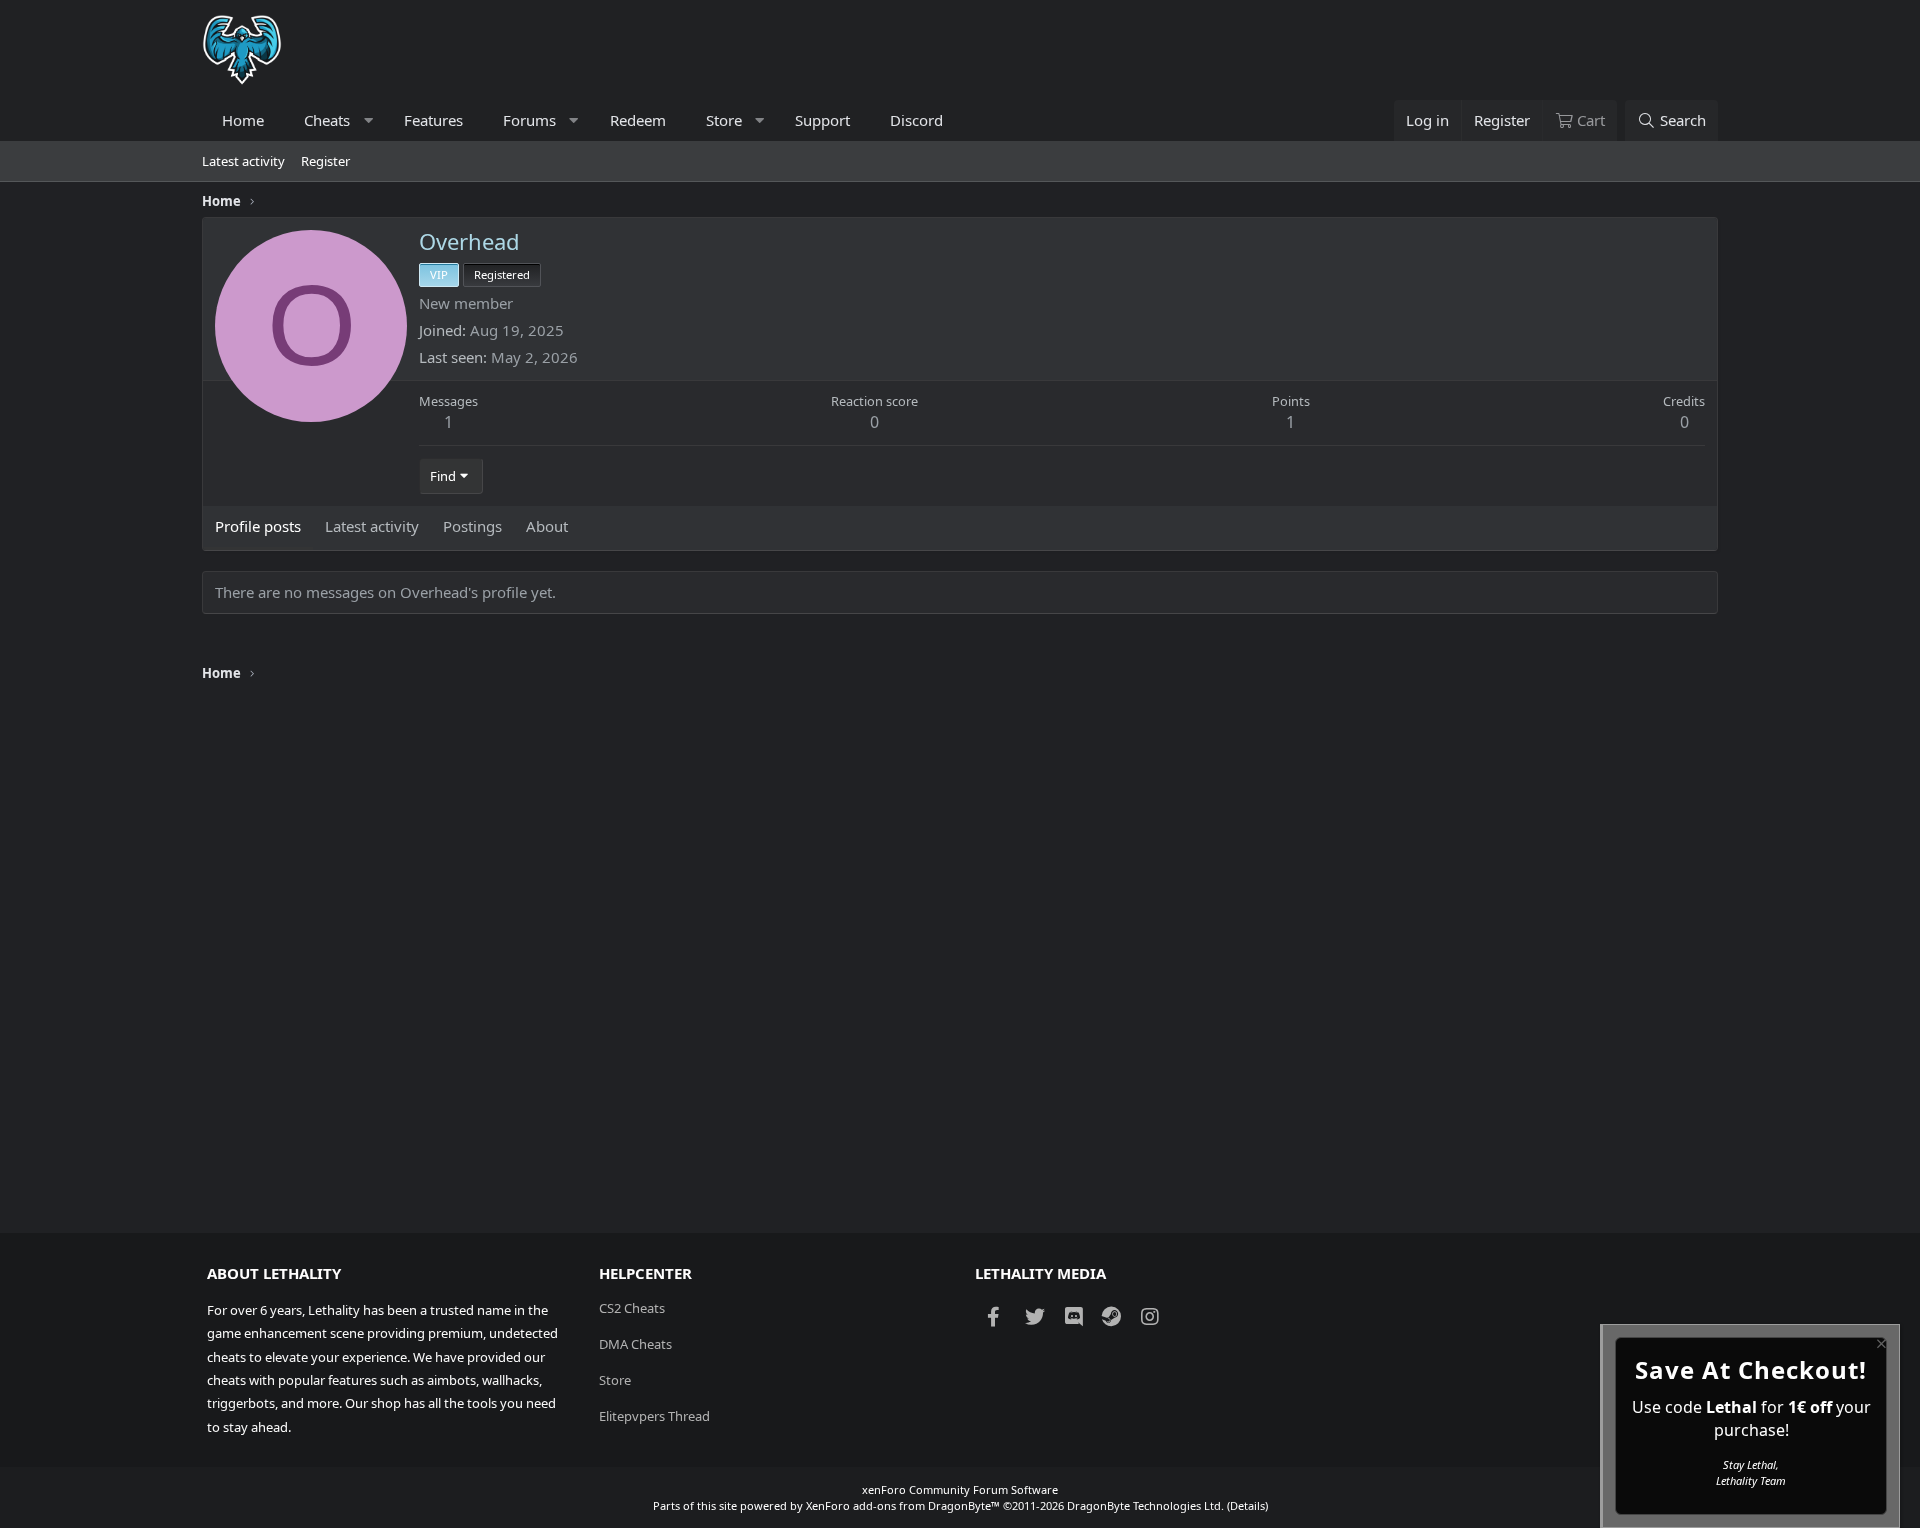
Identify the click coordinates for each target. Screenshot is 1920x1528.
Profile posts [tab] (258, 526)
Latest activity (243, 161)
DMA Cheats (635, 1344)
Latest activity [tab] (372, 526)
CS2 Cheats (632, 1308)
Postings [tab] (472, 526)
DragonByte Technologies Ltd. (1145, 1505)
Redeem (638, 120)
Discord (916, 120)
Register (325, 161)
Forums (529, 120)
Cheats (327, 120)
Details (1247, 1505)
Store (724, 120)
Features (433, 120)
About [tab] (547, 526)
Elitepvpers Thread (654, 1416)
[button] (368, 120)
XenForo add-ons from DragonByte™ (903, 1505)
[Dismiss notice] (1880, 1346)
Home (243, 120)
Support (822, 120)
